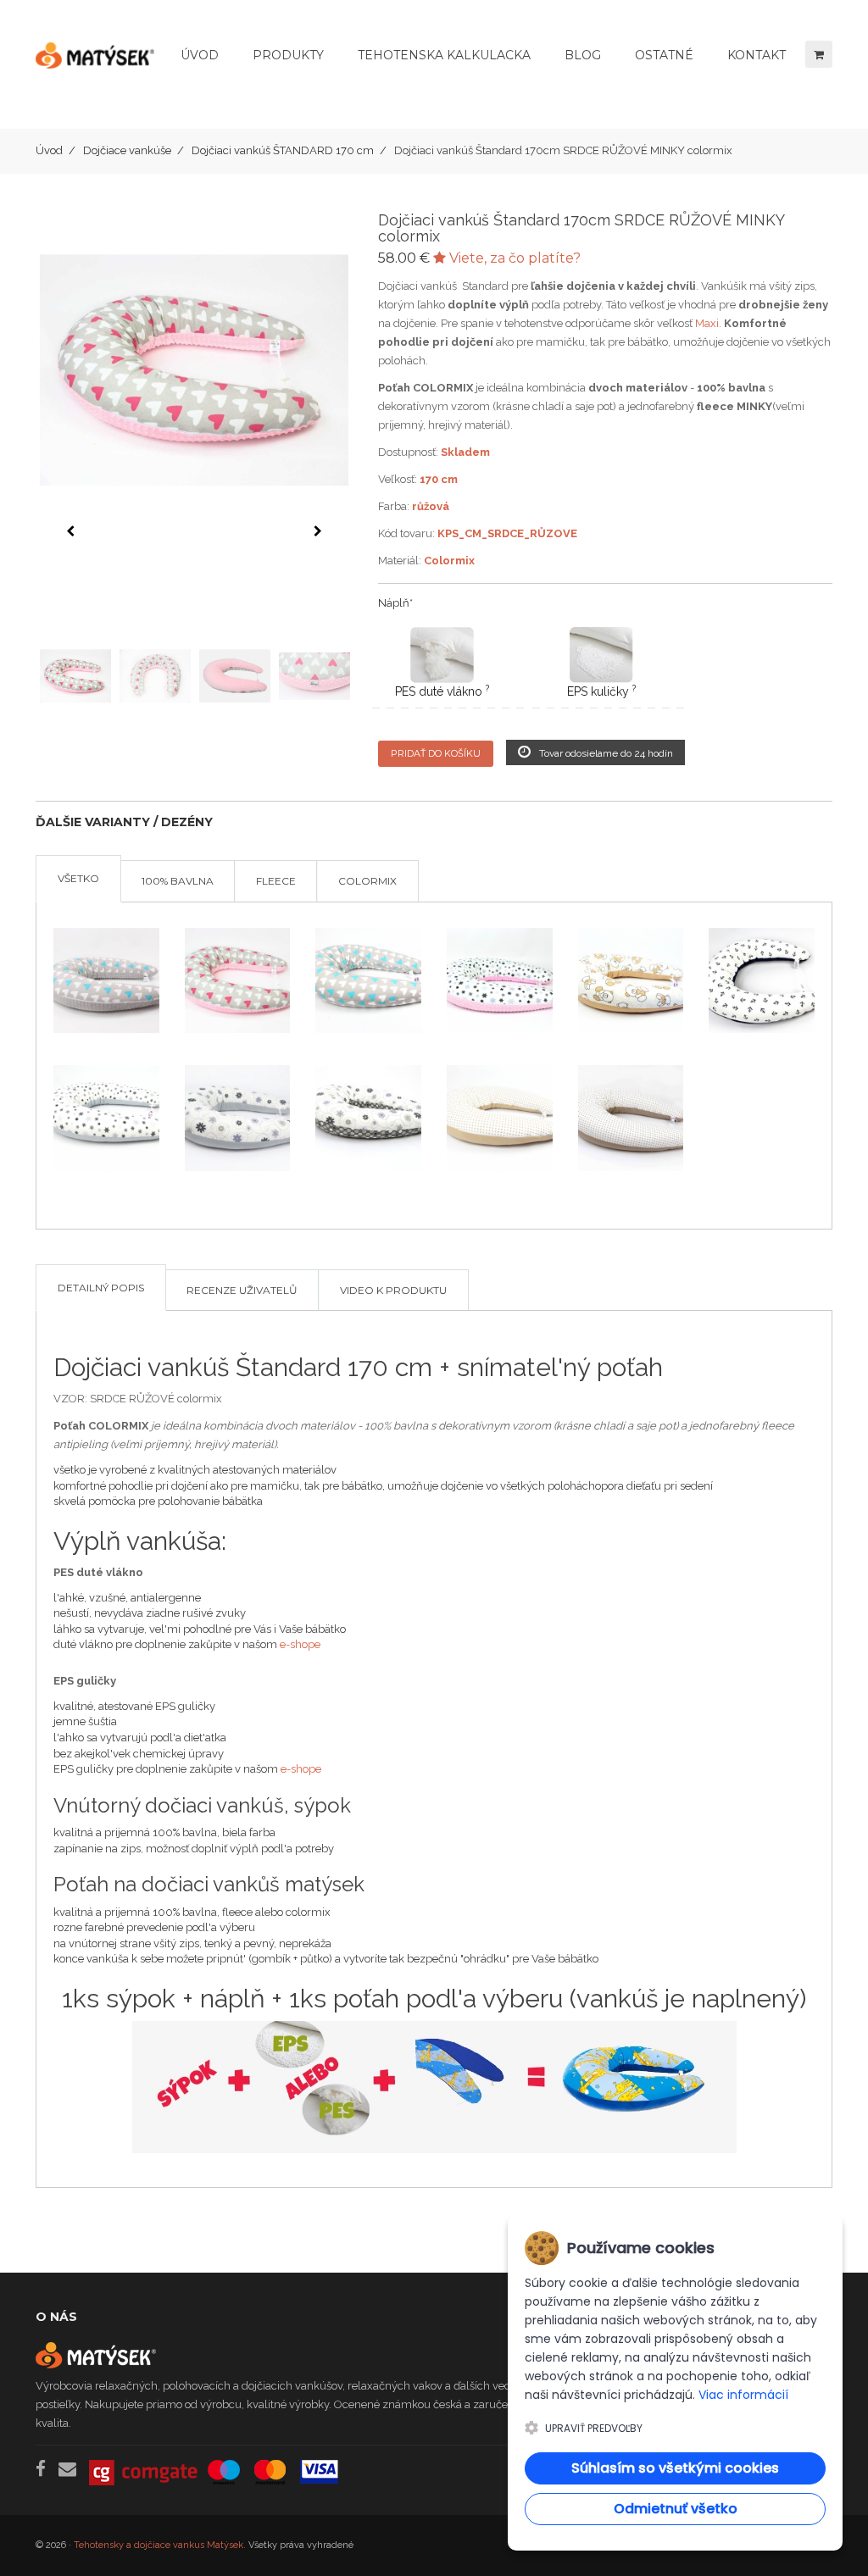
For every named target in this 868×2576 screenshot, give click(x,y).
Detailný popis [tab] (101, 1288)
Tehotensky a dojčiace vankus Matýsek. (160, 2545)
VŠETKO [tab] (78, 878)
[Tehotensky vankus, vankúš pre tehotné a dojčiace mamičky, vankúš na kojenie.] (95, 64)
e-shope (300, 1644)
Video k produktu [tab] (393, 1290)
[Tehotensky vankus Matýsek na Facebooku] (41, 2469)
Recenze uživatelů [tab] (242, 1290)
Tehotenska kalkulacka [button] (444, 55)
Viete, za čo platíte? (513, 258)
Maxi (707, 323)
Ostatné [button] (664, 55)
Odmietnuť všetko (676, 2509)
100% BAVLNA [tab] (178, 881)
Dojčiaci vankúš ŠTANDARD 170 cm (283, 150)
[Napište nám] (67, 2469)
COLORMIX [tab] (367, 881)
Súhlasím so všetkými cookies (675, 2468)
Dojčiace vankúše (127, 150)
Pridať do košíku (436, 753)
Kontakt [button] (757, 55)
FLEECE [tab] (276, 881)
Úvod (200, 55)
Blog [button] (583, 55)
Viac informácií (743, 2395)
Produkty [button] (288, 55)
